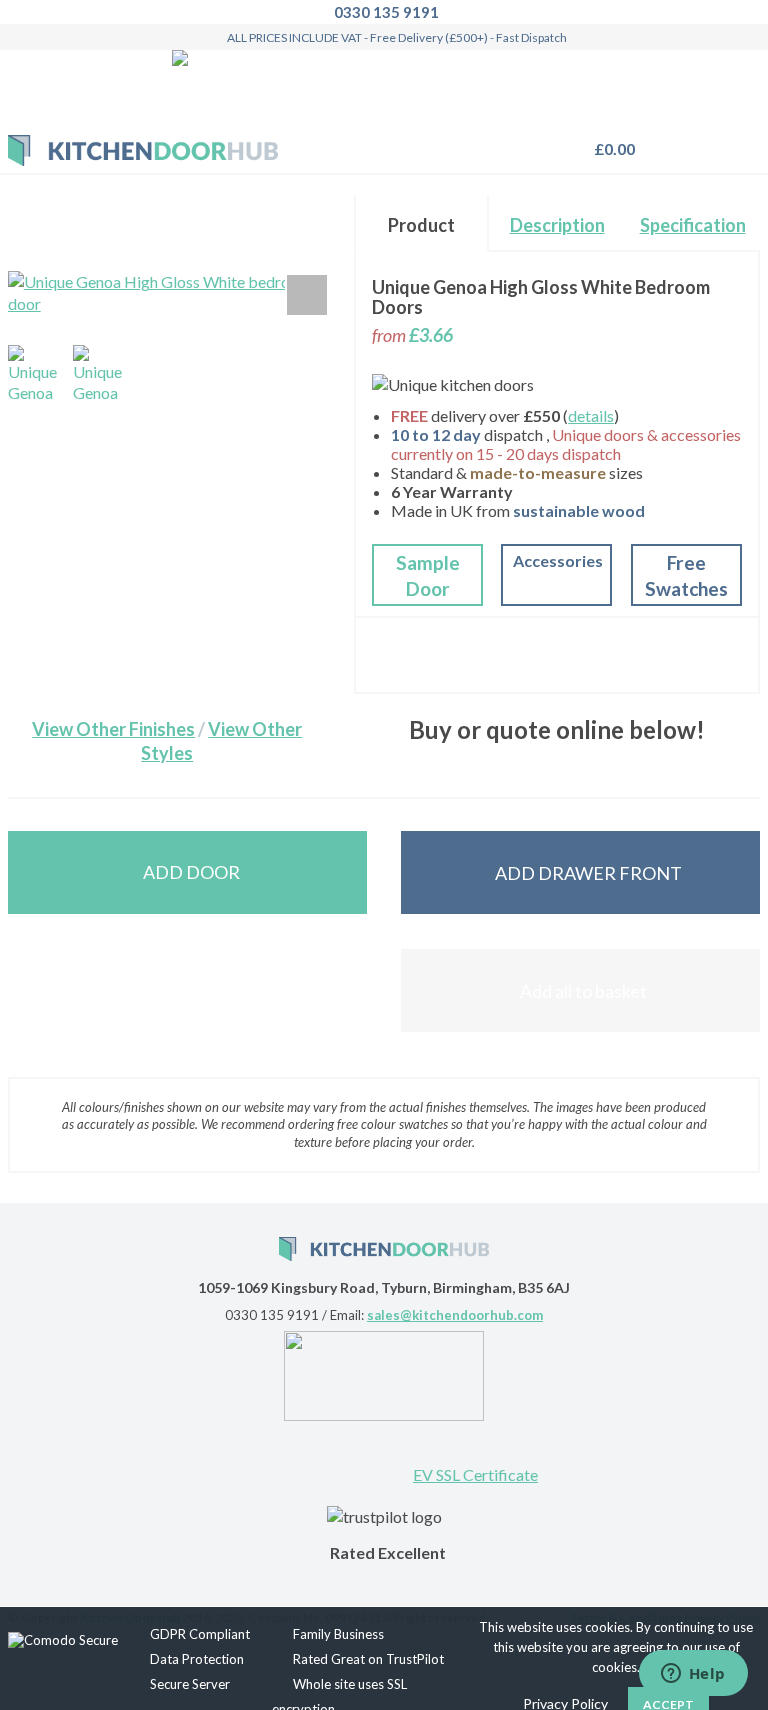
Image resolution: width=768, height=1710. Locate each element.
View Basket (609, 148)
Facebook (320, 1456)
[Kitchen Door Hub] (143, 150)
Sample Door (428, 575)
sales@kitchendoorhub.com (455, 1315)
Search (692, 140)
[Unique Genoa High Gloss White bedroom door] (37, 374)
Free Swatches (686, 575)
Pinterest (255, 1456)
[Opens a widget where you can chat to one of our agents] (693, 1675)
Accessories (558, 560)
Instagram (385, 1456)
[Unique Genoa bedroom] (102, 374)
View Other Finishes (113, 729)
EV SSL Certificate (475, 1474)
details (591, 415)
